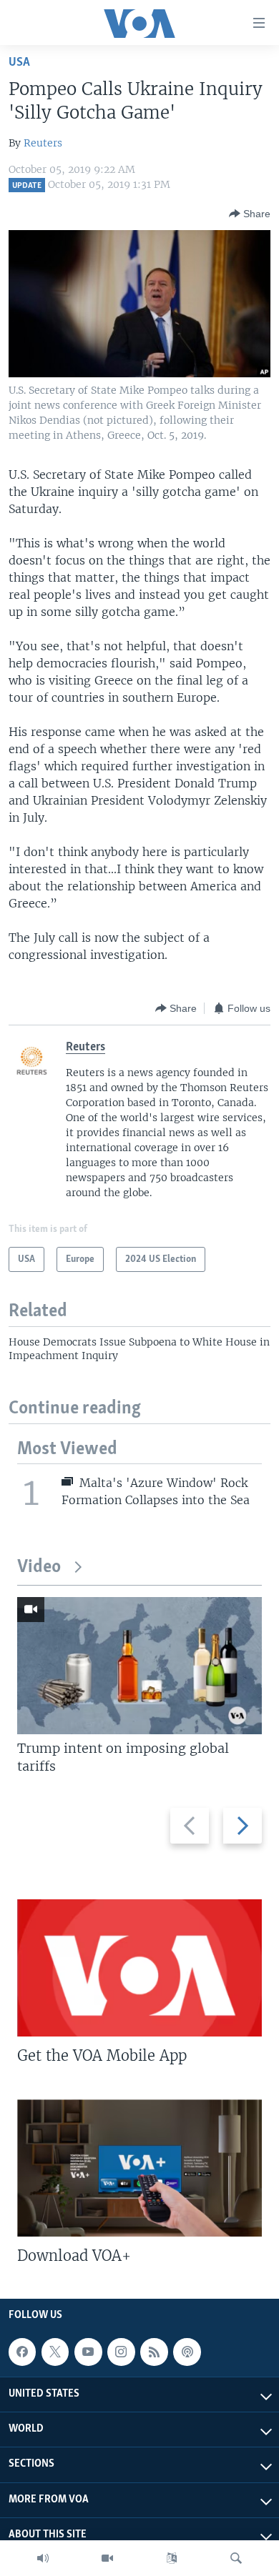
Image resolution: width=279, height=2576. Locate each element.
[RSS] (154, 2352)
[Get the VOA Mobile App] (139, 1968)
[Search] (236, 2558)
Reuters (43, 143)
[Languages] (172, 2558)
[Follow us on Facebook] (22, 2352)
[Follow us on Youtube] (88, 2352)
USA (19, 63)
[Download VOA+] (139, 2168)
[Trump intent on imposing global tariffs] (139, 1666)
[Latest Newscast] (43, 2558)
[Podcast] (187, 2352)
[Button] (250, 214)
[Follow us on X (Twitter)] (55, 2352)
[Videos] (107, 2558)
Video (39, 1567)
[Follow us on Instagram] (121, 2352)
